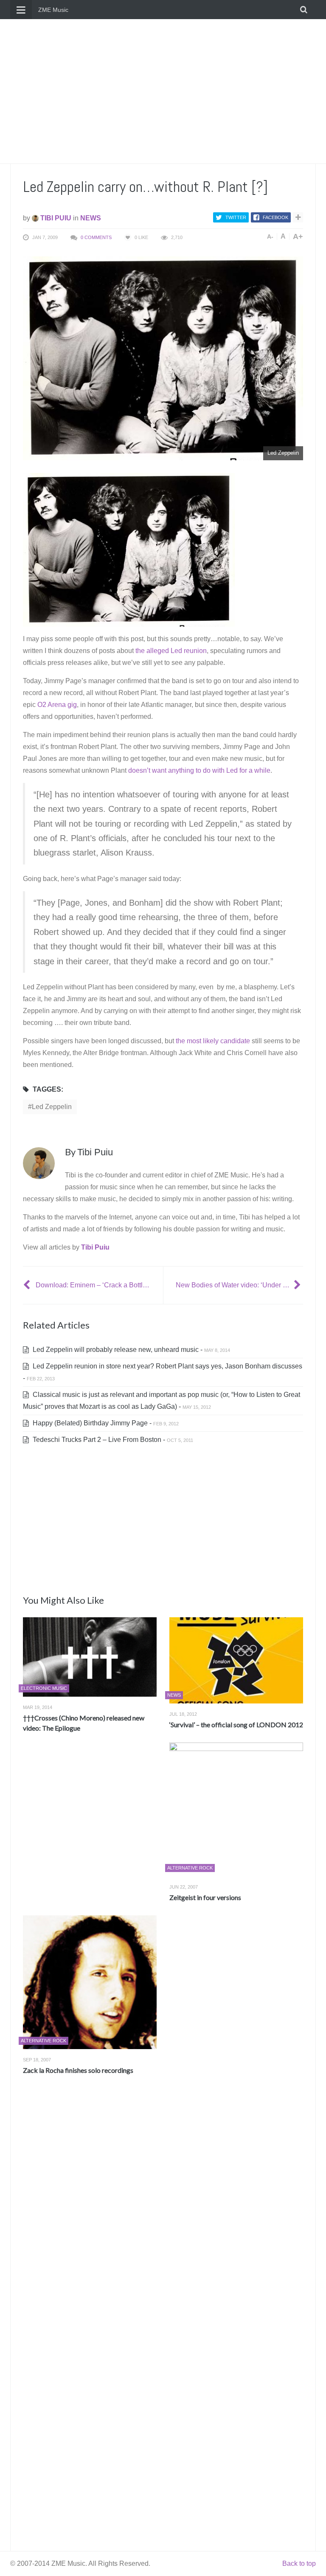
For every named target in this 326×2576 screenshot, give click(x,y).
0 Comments (96, 237)
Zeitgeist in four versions (205, 1897)
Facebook (275, 217)
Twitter (236, 217)
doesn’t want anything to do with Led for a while (199, 770)
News (91, 218)
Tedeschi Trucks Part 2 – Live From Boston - (112, 1440)
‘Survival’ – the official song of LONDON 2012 (236, 1724)
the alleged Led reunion (171, 651)
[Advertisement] (163, 91)
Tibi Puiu (55, 218)
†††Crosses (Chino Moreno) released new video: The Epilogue (84, 1723)
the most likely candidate (213, 1041)
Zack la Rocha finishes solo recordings (78, 2070)
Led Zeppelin (52, 1107)
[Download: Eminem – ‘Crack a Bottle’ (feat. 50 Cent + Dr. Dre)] (28, 1285)
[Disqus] (163, 2207)
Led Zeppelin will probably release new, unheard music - (131, 1350)
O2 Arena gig (57, 705)
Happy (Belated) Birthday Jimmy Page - (105, 1423)
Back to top (299, 2563)
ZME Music (53, 10)
